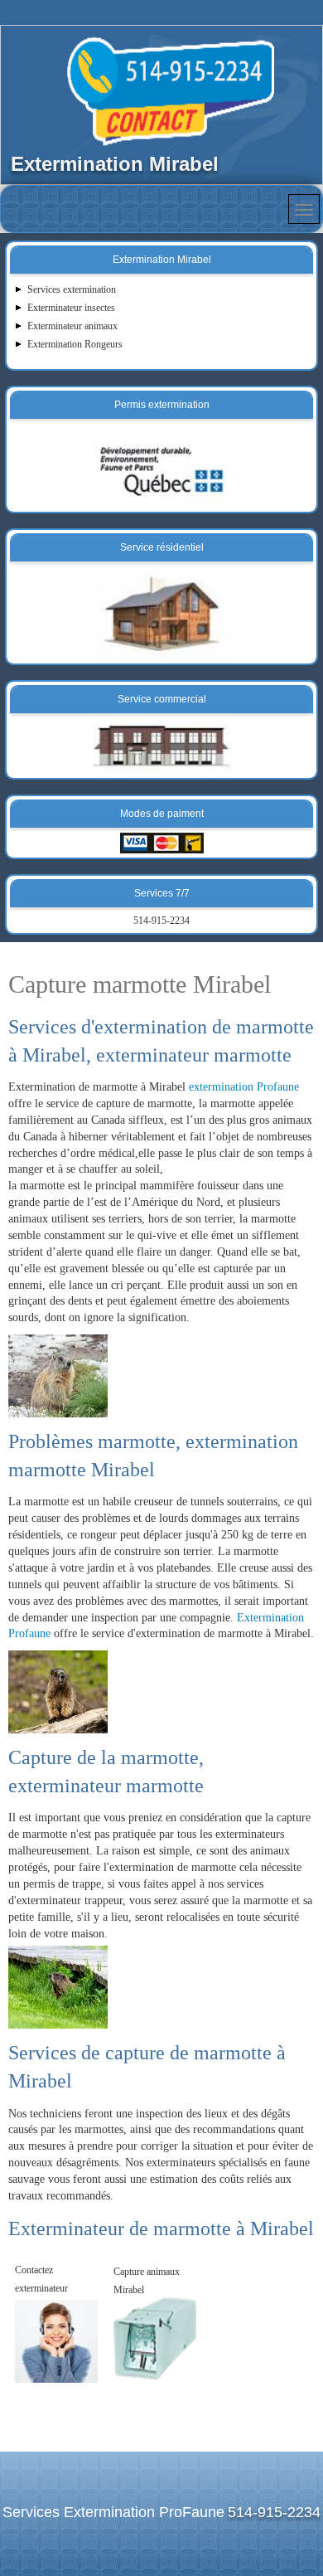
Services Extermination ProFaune (113, 2512)
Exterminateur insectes (71, 308)
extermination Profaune (244, 1087)
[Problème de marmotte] (58, 1689)
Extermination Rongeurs (75, 344)
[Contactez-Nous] (56, 2340)
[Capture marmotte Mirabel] (58, 1373)
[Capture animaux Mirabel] (155, 2338)
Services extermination (72, 289)
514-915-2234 (161, 921)
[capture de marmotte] (58, 1987)
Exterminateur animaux (72, 326)
